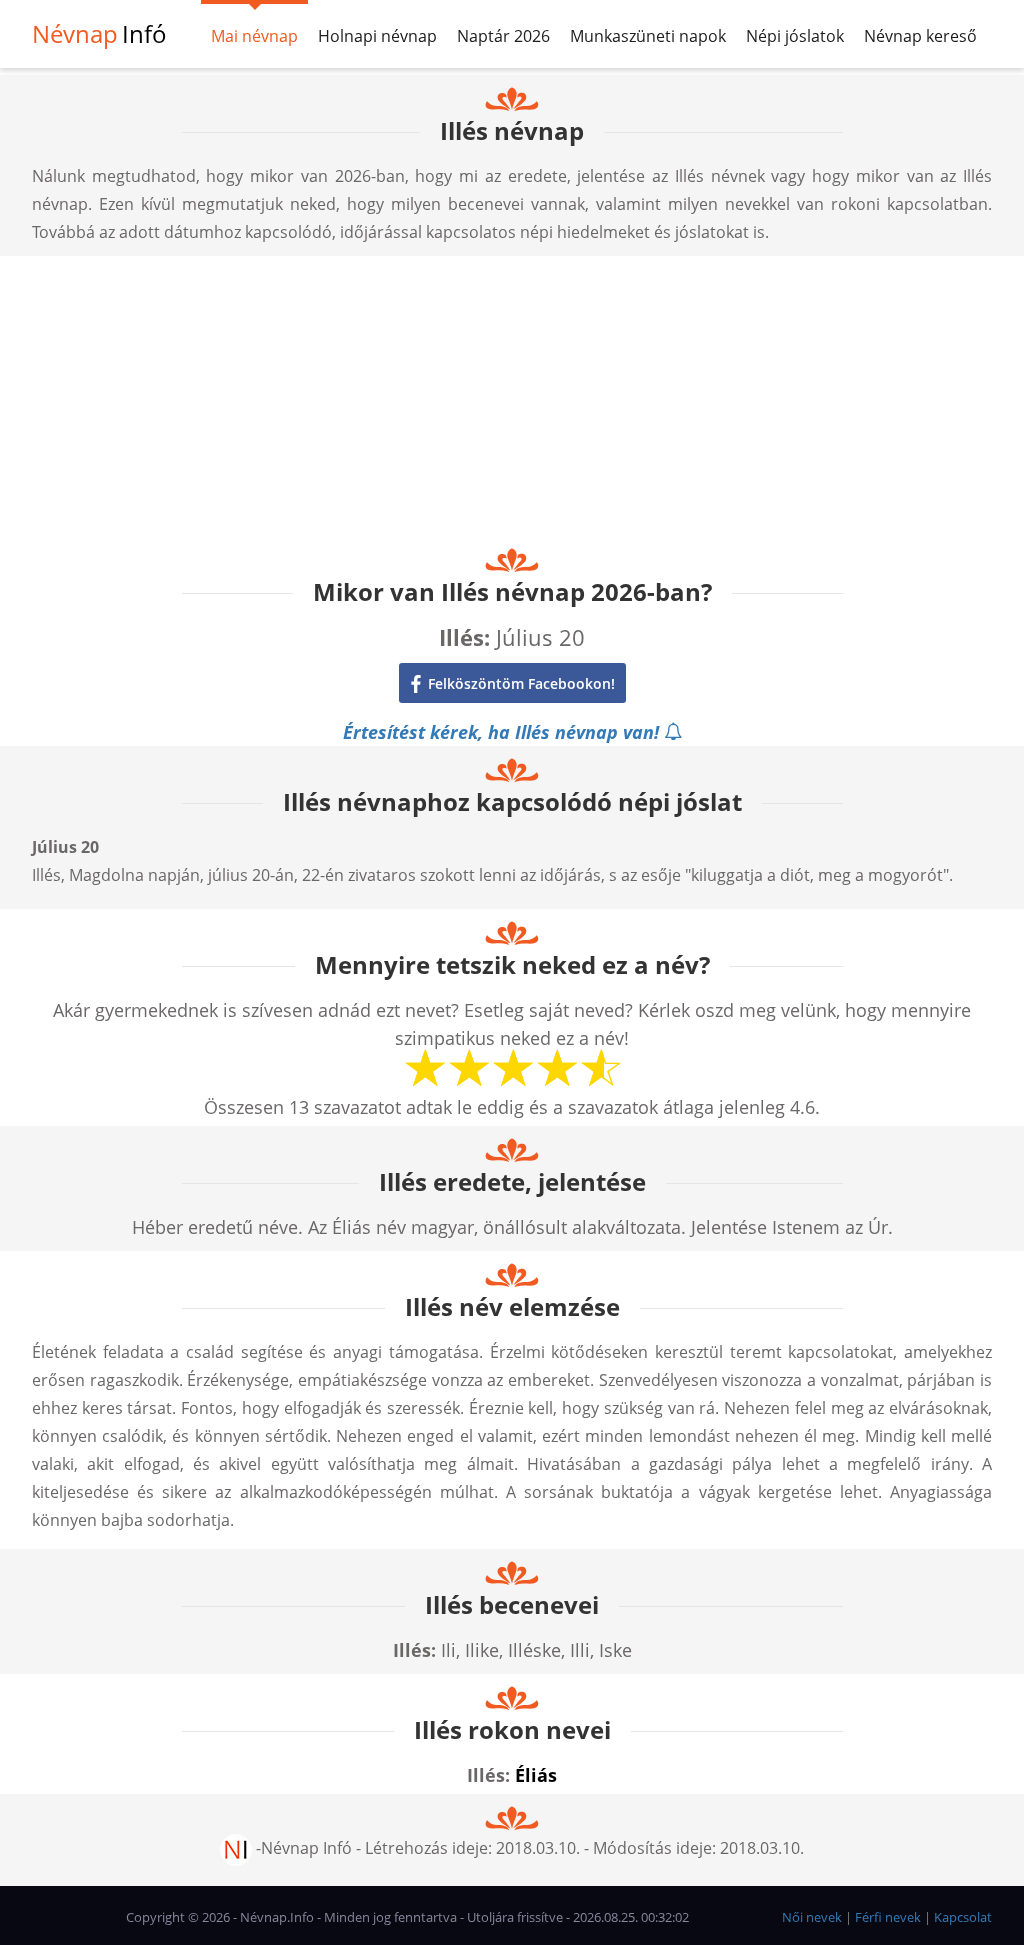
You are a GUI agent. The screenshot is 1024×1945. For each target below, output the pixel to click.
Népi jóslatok (795, 36)
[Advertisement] (512, 396)
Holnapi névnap (377, 36)
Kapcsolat (963, 1917)
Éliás (536, 1775)
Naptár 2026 (503, 36)
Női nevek (812, 1917)
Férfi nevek (888, 1917)
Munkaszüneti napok (648, 36)
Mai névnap (254, 36)
